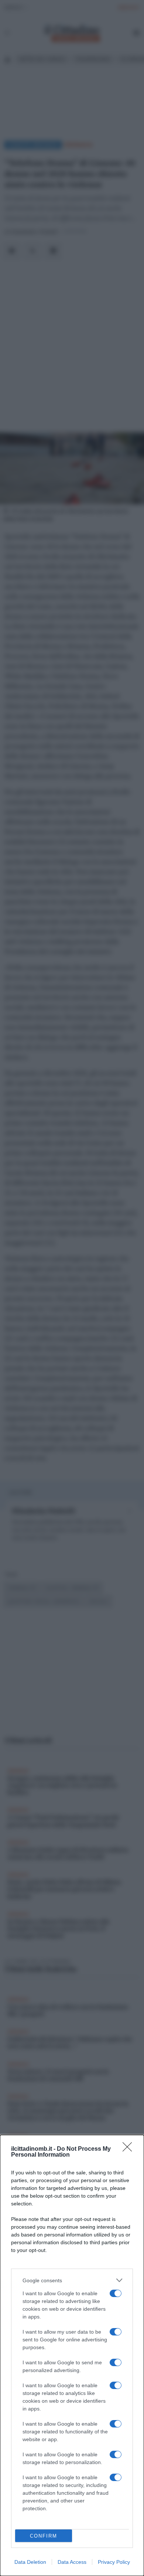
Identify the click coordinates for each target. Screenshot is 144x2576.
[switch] (116, 2293)
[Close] (130, 2149)
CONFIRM (44, 2536)
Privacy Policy (114, 2562)
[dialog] (72, 2355)
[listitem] (72, 2280)
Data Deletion (30, 2562)
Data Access (72, 2562)
